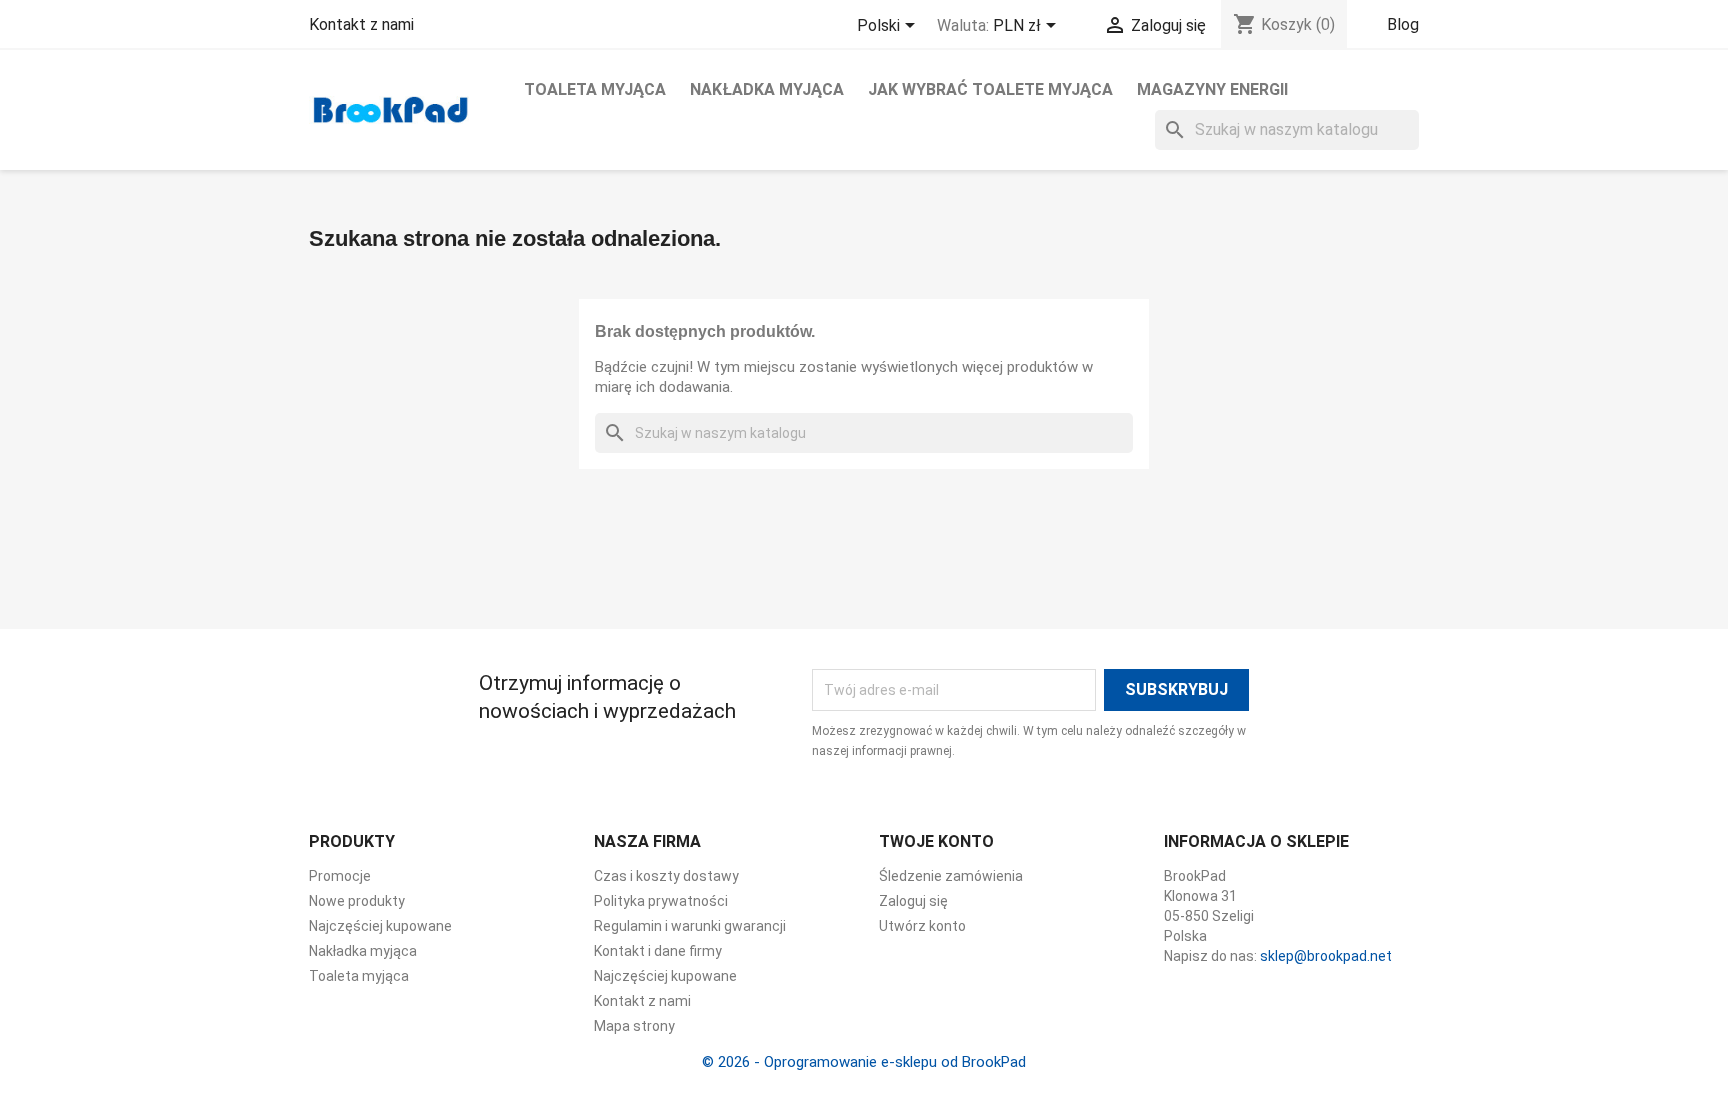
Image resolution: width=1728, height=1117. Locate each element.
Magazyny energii (1212, 89)
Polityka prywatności (661, 901)
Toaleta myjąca (595, 89)
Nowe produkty (357, 901)
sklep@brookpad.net (1326, 956)
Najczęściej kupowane (380, 926)
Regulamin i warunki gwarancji (690, 926)
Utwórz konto (922, 926)
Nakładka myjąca (767, 89)
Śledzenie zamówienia (951, 876)
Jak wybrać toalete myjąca (990, 89)
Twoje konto (936, 841)
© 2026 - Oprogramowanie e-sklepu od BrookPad (864, 1062)
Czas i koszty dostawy (666, 876)
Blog (1403, 24)
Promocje (340, 876)
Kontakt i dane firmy (658, 951)
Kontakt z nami (361, 24)
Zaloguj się (913, 901)
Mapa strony (634, 1026)
